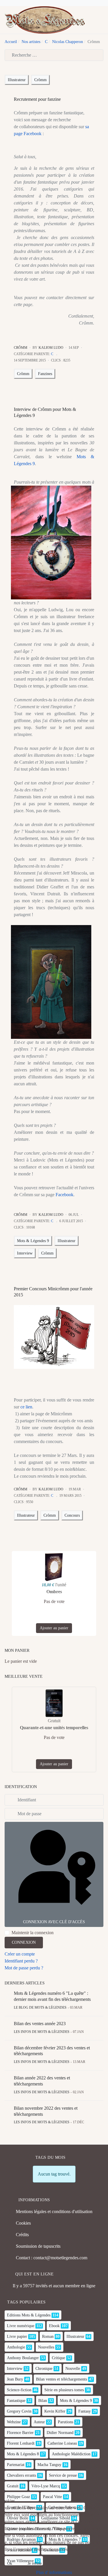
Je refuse (35, 2563)
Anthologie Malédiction (71, 2454)
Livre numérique (21, 2326)
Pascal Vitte (52, 2497)
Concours (72, 1515)
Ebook (54, 2326)
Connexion (24, 1942)
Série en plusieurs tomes (64, 2390)
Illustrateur (17, 80)
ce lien (26, 1407)
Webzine (14, 2422)
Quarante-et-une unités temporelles (54, 1728)
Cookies (23, 2223)
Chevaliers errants (21, 2475)
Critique (58, 2358)
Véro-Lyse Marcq (46, 2486)
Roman (48, 2337)
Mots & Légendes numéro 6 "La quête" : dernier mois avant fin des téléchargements (52, 1996)
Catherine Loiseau (62, 2443)
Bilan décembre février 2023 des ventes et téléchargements (52, 2051)
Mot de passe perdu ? (24, 1968)
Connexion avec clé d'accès (54, 1922)
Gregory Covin (19, 2411)
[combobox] (54, 55)
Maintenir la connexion (33, 1933)
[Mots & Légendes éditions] (45, 19)
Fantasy (85, 2411)
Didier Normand (60, 2433)
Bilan (43, 2401)
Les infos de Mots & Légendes (42, 2032)
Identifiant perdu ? (21, 1961)
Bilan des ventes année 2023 (40, 2024)
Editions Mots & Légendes (29, 2315)
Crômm (40, 80)
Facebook (65, 1195)
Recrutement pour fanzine (37, 99)
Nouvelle (73, 2369)
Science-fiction (19, 2390)
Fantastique (16, 2401)
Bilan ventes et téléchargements (61, 2379)
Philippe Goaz (18, 2497)
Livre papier (17, 2337)
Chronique (44, 2369)
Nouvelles (46, 2347)
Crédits (22, 2235)
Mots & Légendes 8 (23, 2454)
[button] (101, 20)
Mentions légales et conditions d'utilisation (54, 2211)
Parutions (66, 2422)
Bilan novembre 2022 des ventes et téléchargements (46, 2111)
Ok (10, 2563)
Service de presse (63, 2475)
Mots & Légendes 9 (33, 1241)
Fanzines (45, 374)
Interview (25, 1253)
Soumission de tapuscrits (38, 2246)
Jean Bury (15, 2379)
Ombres (54, 1592)
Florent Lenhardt (21, 2443)
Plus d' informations (54, 2572)
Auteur (39, 2422)
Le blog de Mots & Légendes (40, 2008)
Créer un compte (20, 1954)
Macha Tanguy (49, 2465)
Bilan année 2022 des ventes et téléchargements (42, 2081)
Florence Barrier (20, 2433)
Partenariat (16, 2465)
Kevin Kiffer (55, 2411)
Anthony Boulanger (23, 2358)
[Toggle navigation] (92, 20)
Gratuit (13, 2486)
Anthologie (16, 2347)
